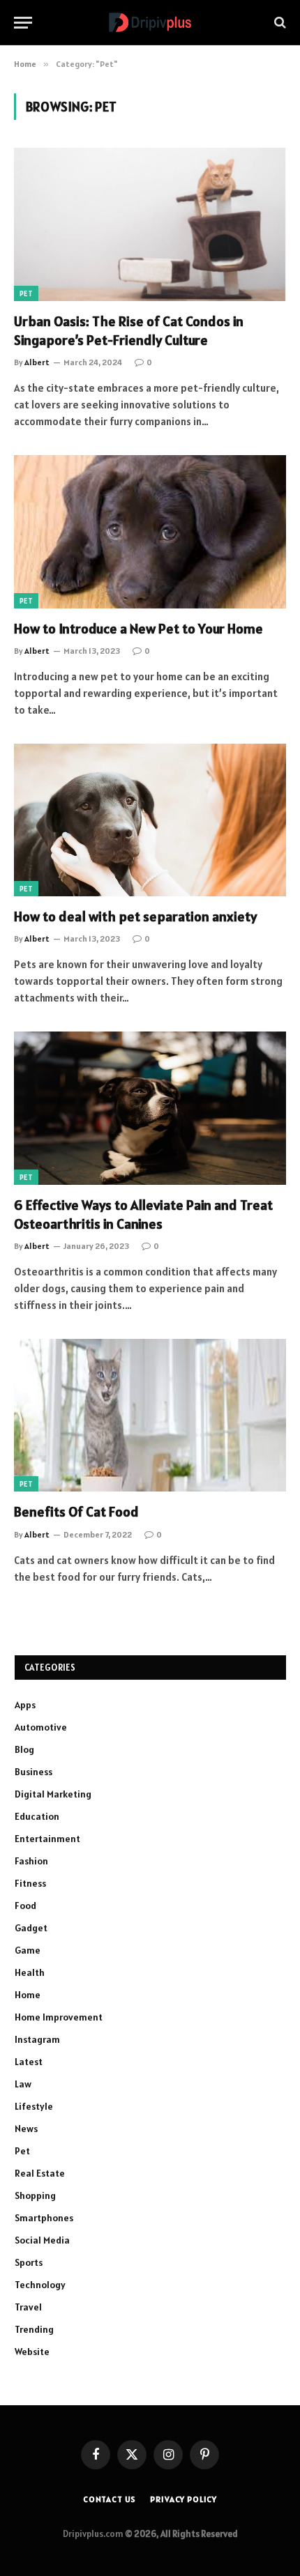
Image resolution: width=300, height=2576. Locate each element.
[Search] (279, 23)
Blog (24, 1749)
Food (25, 1906)
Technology (40, 2285)
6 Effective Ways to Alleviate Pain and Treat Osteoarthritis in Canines (143, 1214)
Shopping (35, 2195)
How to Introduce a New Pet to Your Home (138, 629)
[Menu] (23, 23)
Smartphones (44, 2218)
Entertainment (47, 1839)
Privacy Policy (183, 2499)
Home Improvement (59, 2017)
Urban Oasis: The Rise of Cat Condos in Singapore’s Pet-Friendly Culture (129, 331)
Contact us (110, 2499)
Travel (28, 2307)
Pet (26, 293)
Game (28, 1950)
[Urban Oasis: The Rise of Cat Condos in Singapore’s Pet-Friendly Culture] (150, 224)
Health (30, 1972)
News (26, 2129)
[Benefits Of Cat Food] (150, 1415)
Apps (25, 1705)
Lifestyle (34, 2106)
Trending (34, 2329)
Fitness (30, 1883)
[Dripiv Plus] (150, 23)
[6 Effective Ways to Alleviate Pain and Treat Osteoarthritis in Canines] (150, 1108)
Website (32, 2352)
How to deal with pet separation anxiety (135, 917)
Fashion (31, 1861)
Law (23, 2084)
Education (37, 1816)
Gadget (31, 1928)
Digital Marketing (53, 1794)
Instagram (37, 2039)
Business (33, 1772)
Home (28, 1995)
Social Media (42, 2240)
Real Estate (40, 2173)
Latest (29, 2062)
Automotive (41, 1727)
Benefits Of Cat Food (76, 1512)
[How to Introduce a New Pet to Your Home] (150, 531)
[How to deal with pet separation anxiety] (150, 820)
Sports (29, 2262)
